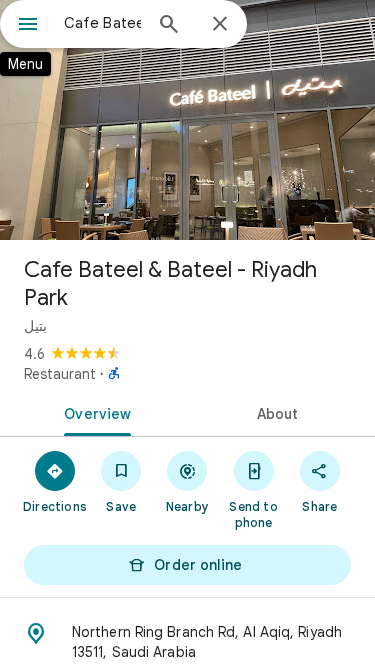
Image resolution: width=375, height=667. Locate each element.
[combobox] (102, 23)
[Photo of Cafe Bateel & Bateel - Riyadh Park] (187, 120)
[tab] (94, 412)
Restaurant (60, 374)
